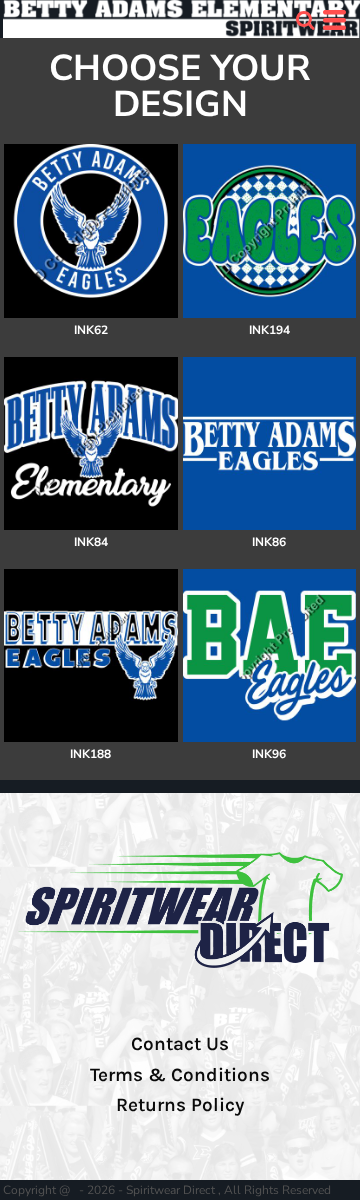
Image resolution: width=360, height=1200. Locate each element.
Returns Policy (180, 1105)
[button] (305, 20)
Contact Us (180, 1044)
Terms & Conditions (180, 1075)
